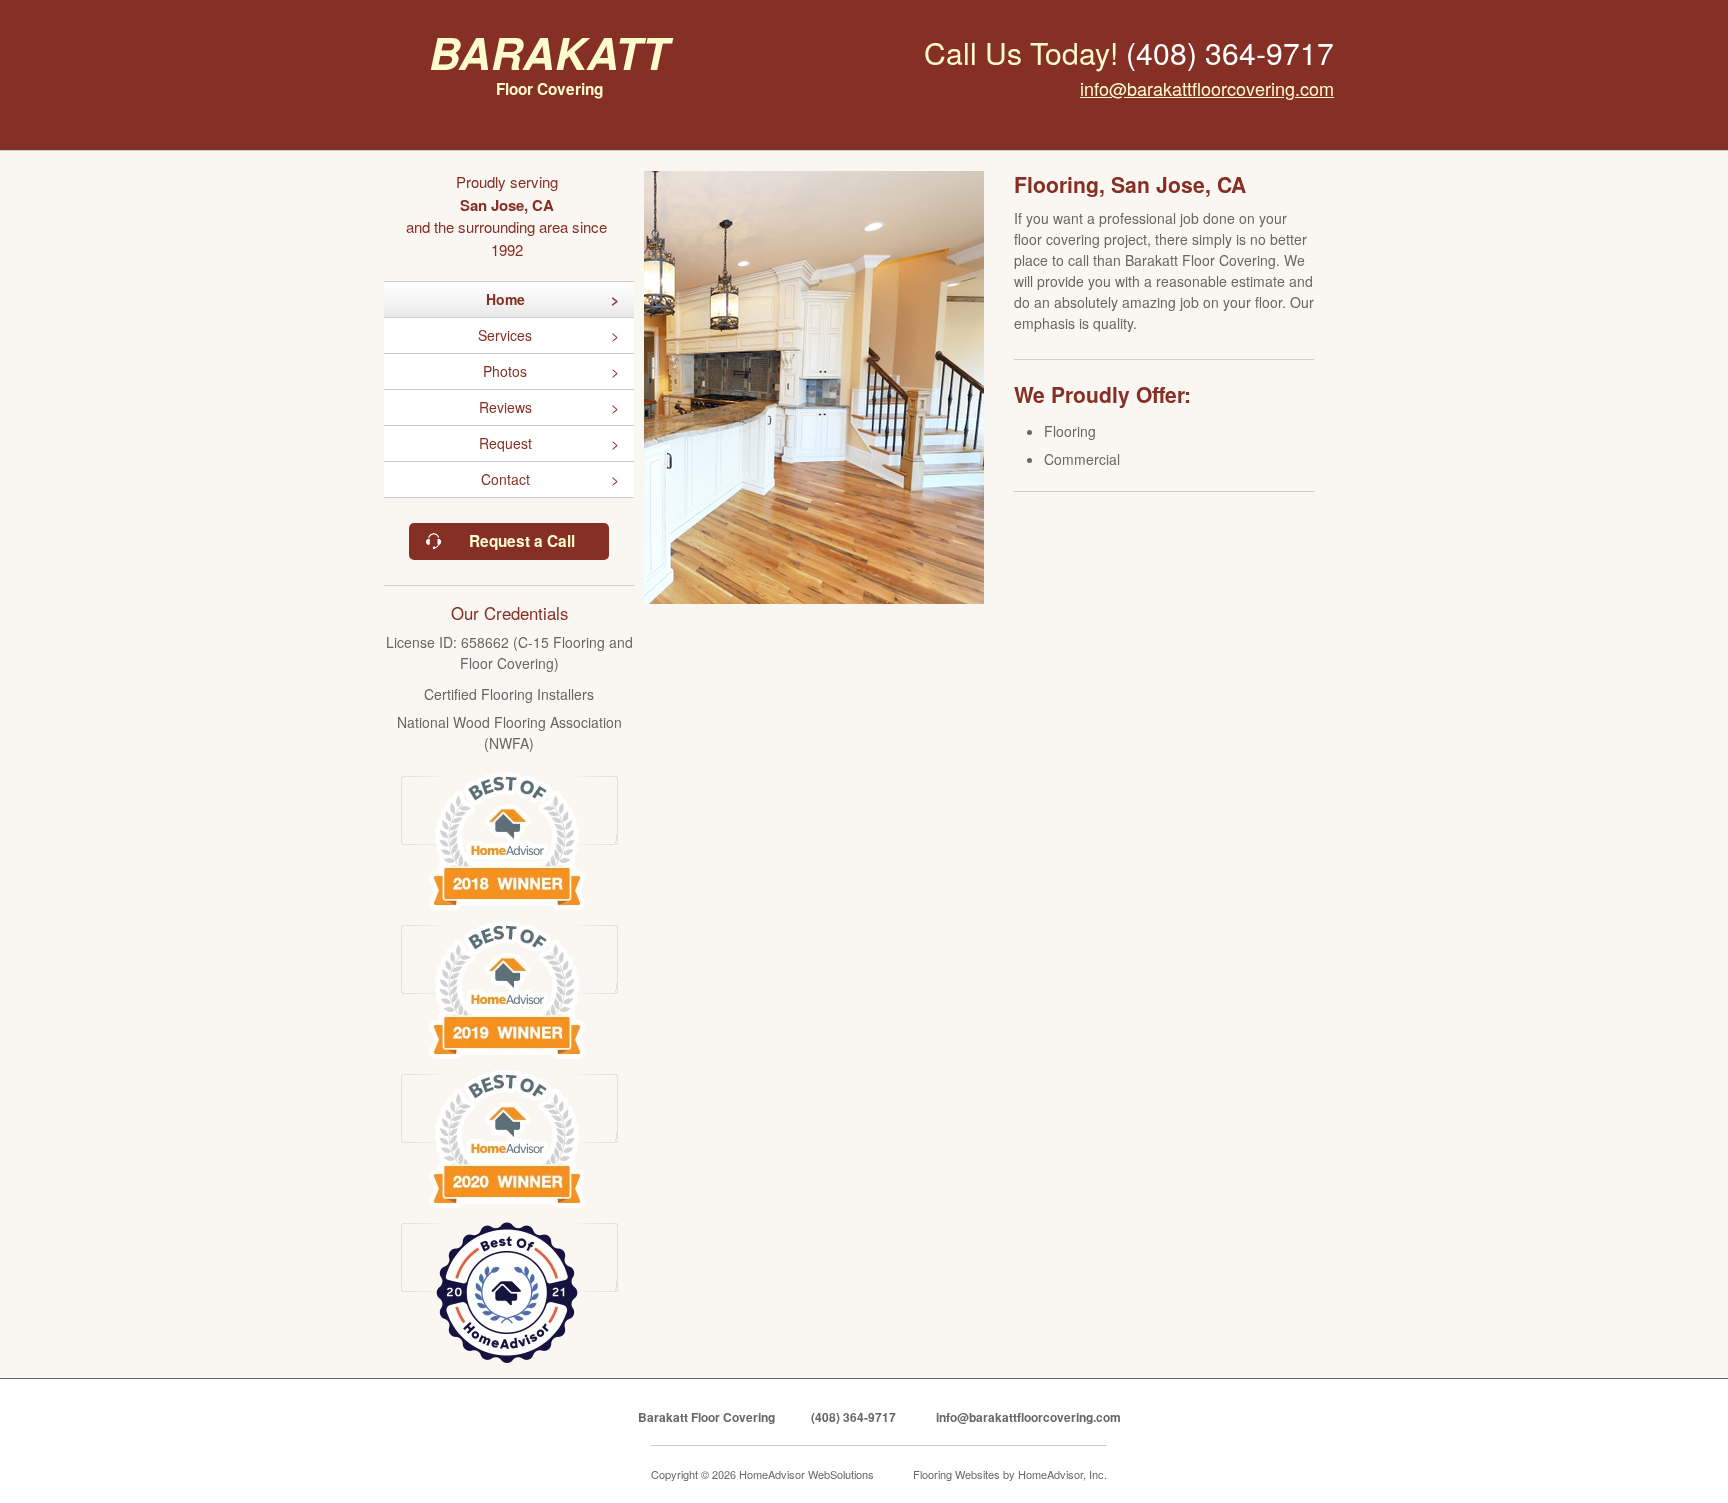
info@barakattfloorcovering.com (1207, 88)
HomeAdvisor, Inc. (1062, 1474)
